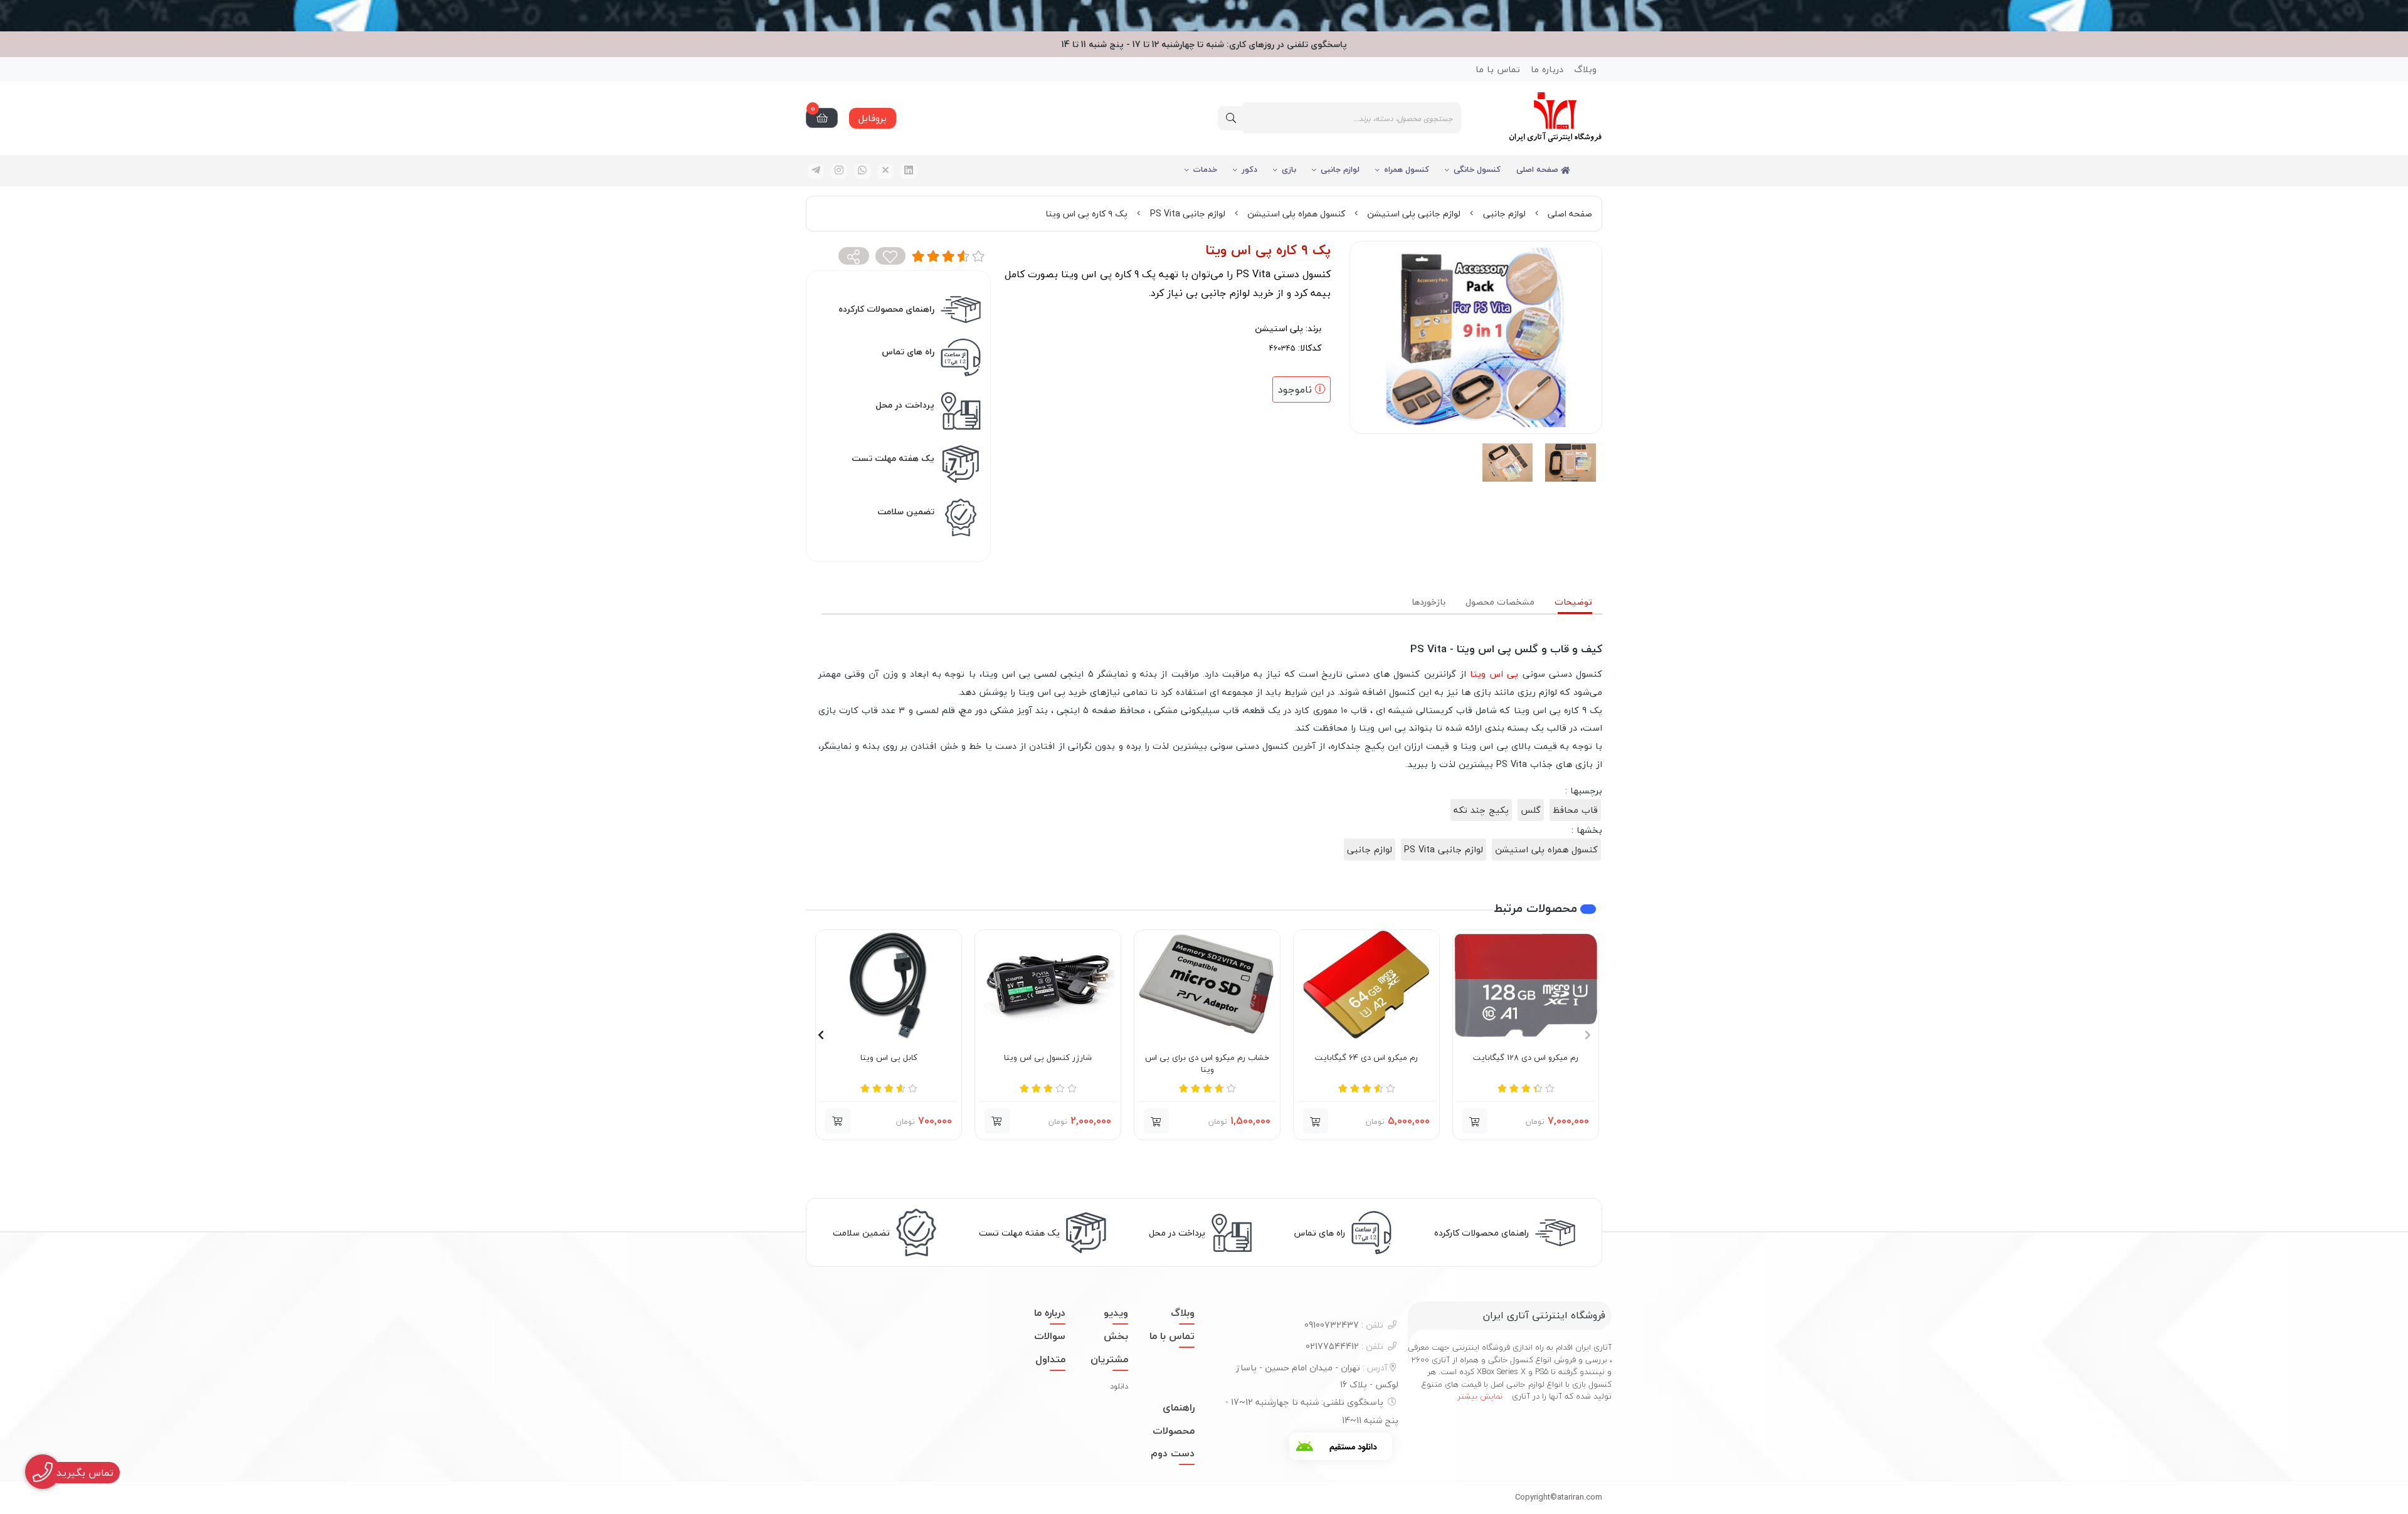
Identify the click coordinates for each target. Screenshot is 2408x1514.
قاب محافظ (1575, 810)
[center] (1231, 118)
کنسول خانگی (1477, 169)
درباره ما (1547, 69)
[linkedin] (909, 171)
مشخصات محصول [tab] (1500, 602)
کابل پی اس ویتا (889, 1058)
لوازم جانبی (1340, 169)
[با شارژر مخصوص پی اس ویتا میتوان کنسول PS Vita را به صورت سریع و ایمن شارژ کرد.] (1048, 985)
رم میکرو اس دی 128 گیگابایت (1526, 1058)
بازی (1289, 169)
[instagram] (839, 171)
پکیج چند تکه (1481, 810)
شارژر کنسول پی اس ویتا (1048, 1058)
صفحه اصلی (1539, 169)
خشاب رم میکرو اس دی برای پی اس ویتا (1207, 1064)
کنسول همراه (1407, 169)
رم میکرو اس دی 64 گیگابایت (1366, 1058)
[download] (1341, 1446)
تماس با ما (1498, 69)
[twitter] (885, 171)
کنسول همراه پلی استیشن (1296, 214)
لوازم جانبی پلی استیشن (1414, 214)
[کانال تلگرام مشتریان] (1204, 16)
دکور (1249, 169)
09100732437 (1344, 1325)
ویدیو (1116, 1313)
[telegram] (816, 171)
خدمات (1205, 169)
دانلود (1119, 1386)
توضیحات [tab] (1573, 602)
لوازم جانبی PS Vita (1188, 214)
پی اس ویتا (1494, 674)
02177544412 (1344, 1346)
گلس (1531, 810)
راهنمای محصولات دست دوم (1173, 1431)
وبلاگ (1585, 69)
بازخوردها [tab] (1428, 602)
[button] (1475, 1121)
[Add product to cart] (997, 1121)
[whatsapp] (862, 171)
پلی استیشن (1279, 328)
